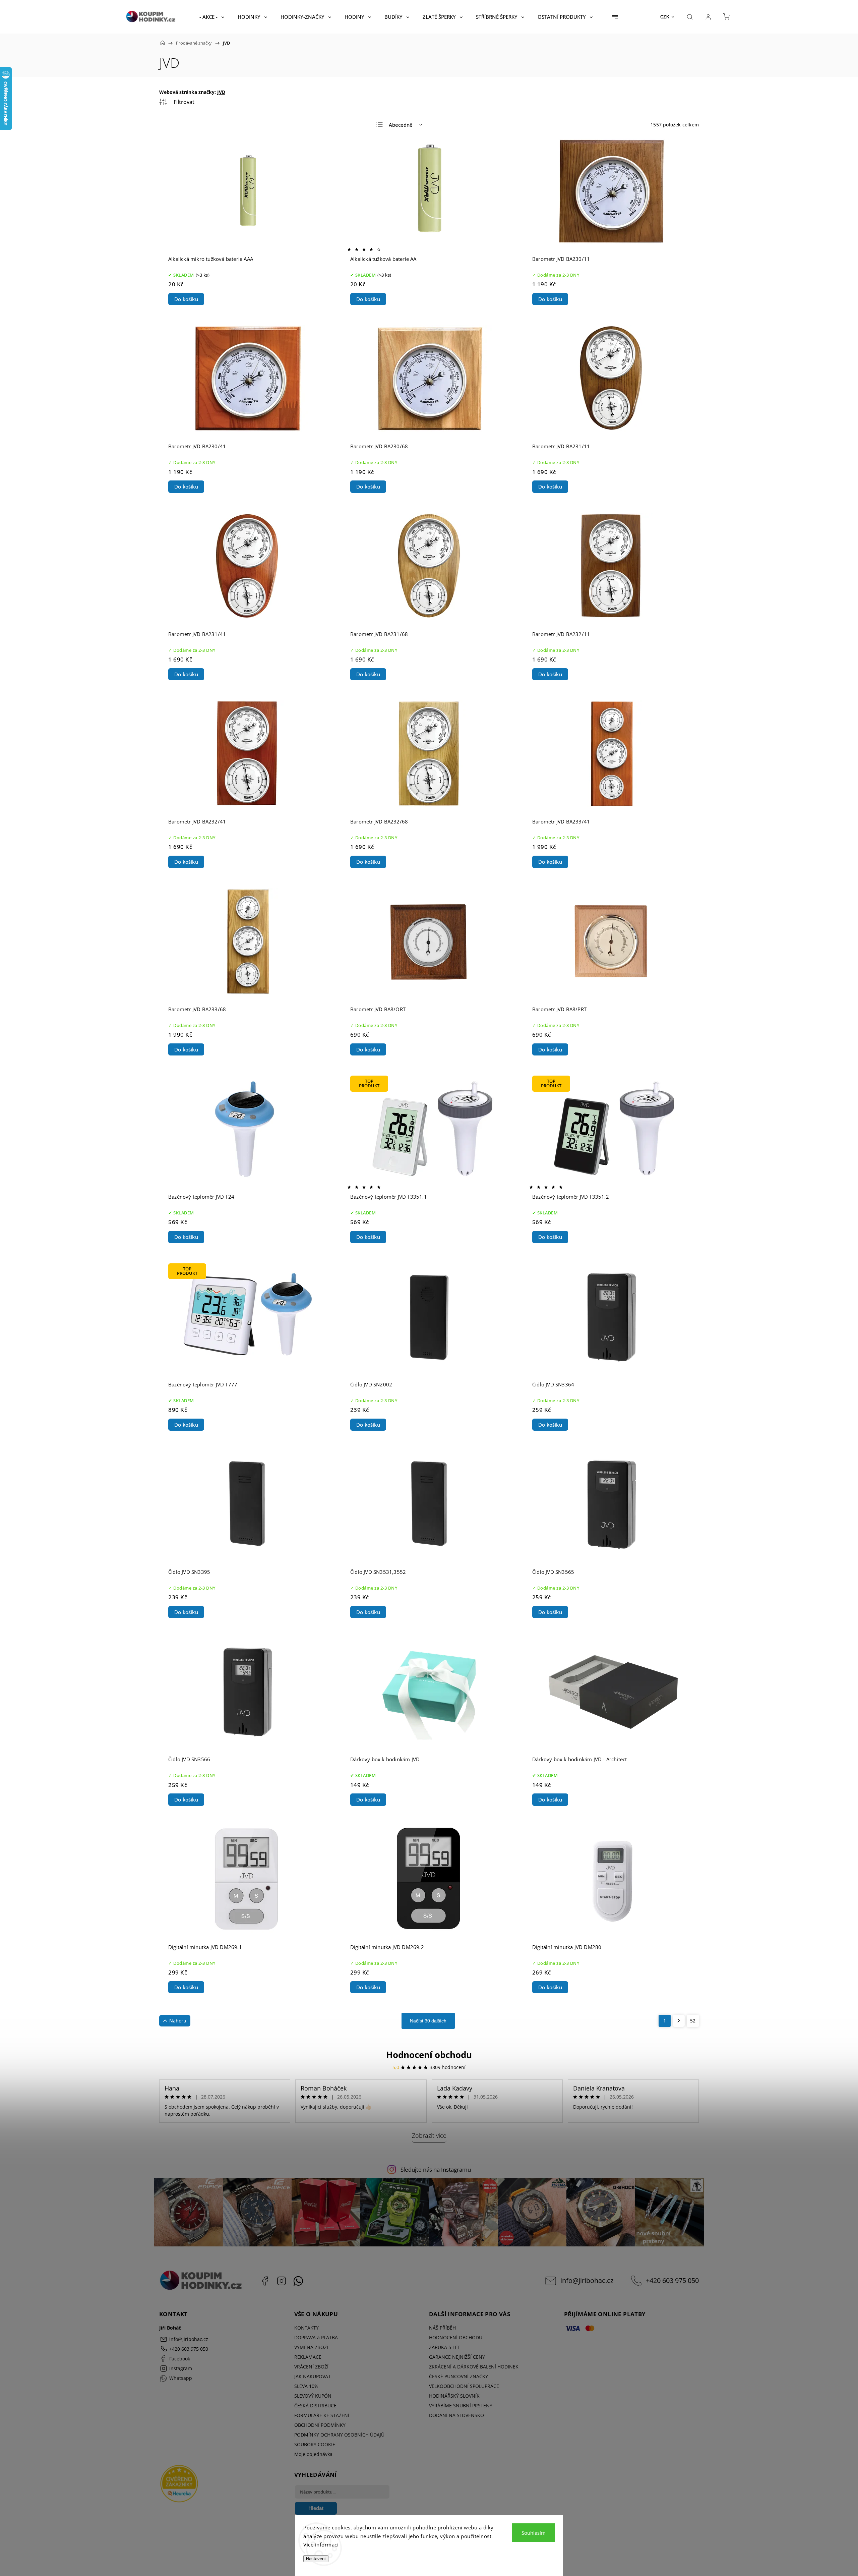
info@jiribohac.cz (587, 2280)
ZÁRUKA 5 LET (445, 2347)
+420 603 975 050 (672, 2280)
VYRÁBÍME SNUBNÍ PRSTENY (461, 2406)
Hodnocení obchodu (429, 2055)
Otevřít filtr (177, 102)
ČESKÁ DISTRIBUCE (315, 2406)
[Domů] (163, 43)
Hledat (316, 2508)
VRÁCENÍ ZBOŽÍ (311, 2367)
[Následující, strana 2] (679, 2021)
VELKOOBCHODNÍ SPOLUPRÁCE (464, 2386)
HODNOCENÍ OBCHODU (456, 2337)
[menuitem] (212, 17)
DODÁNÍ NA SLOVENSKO (456, 2415)
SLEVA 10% (306, 2386)
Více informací (321, 2544)
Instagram (282, 2281)
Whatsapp (298, 2281)
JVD (221, 92)
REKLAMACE (308, 2357)
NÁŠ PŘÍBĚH (442, 2328)
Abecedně (401, 125)
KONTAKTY (307, 2328)
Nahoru (178, 2021)
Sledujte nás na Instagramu (436, 2169)
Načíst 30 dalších (428, 2021)
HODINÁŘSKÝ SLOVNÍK (454, 2396)
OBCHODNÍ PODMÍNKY (320, 2425)
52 (693, 2021)
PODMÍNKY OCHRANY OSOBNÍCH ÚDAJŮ (339, 2435)
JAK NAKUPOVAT (313, 2376)
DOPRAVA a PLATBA (316, 2337)
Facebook (265, 2281)
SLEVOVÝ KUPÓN (313, 2396)
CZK (665, 17)
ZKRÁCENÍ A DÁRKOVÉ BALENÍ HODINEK (474, 2367)
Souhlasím (534, 2533)
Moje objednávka (313, 2454)
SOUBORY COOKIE (315, 2444)
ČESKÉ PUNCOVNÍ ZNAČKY (458, 2376)
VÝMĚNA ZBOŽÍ (311, 2347)
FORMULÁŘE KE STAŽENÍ (322, 2415)
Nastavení (316, 2559)
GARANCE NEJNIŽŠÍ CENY (457, 2357)
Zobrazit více (429, 2135)
